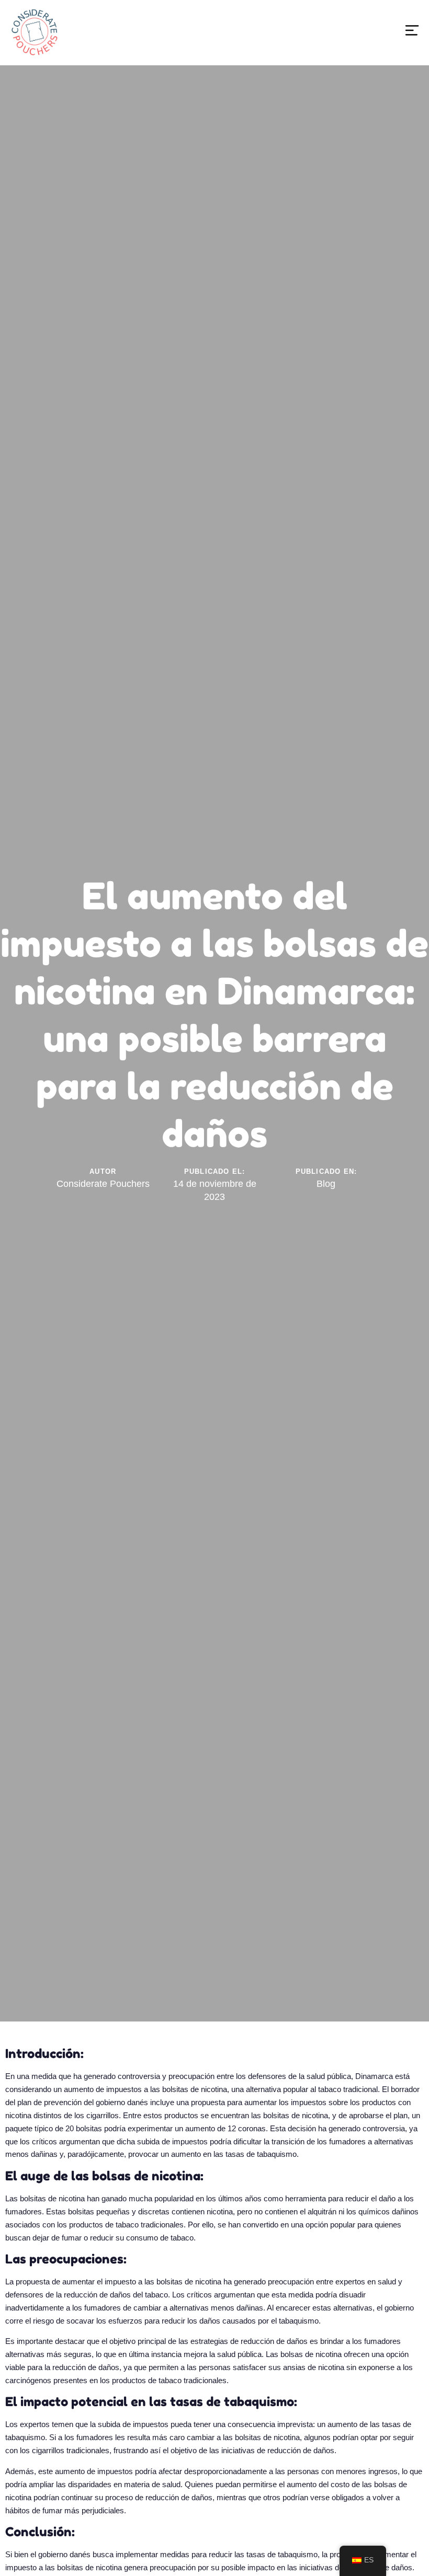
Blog (326, 1184)
